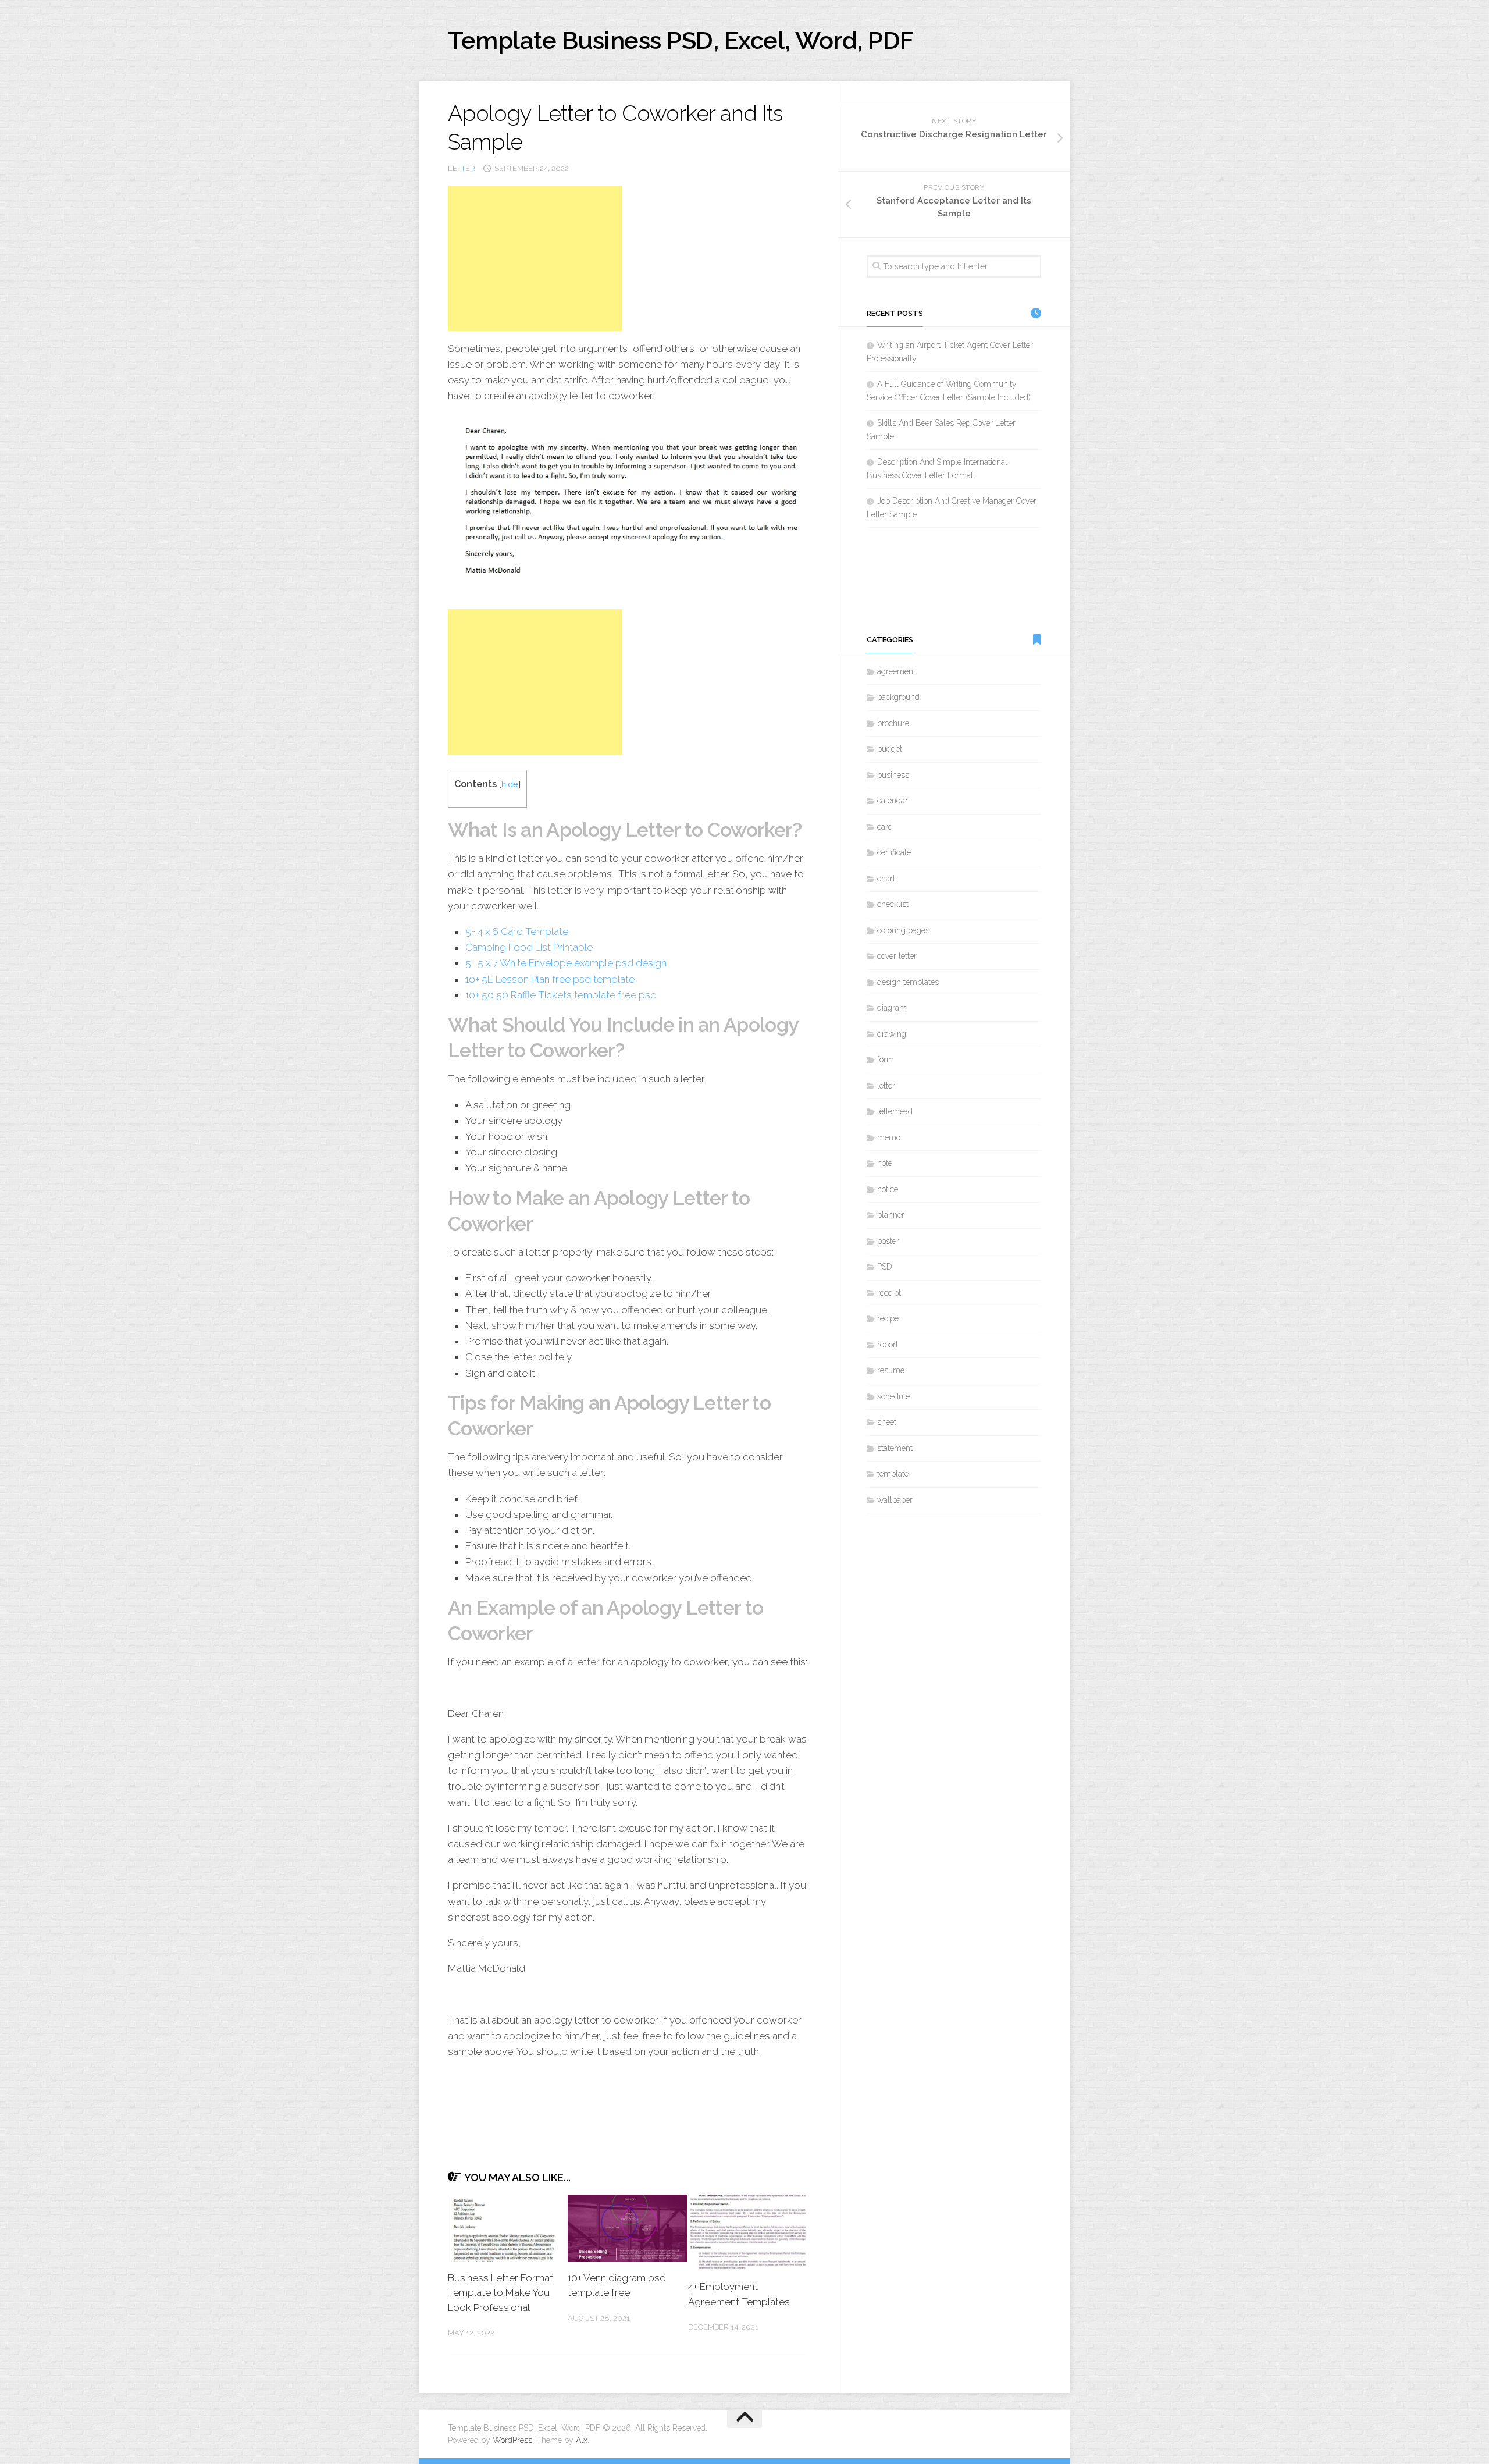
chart (886, 879)
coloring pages (903, 930)
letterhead (895, 1111)
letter (462, 168)
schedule (893, 1396)
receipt (889, 1293)
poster (888, 1241)
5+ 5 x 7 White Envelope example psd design (566, 963)
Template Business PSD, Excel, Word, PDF (681, 40)
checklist (893, 904)
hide (510, 784)
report (888, 1345)
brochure (893, 723)
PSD (885, 1267)
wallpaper (895, 1500)
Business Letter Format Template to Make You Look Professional (501, 2293)
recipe (888, 1318)
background (898, 697)
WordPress (512, 2440)
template (893, 1474)
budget (890, 749)
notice (888, 1189)
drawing (892, 1034)
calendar (893, 801)
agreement (896, 671)
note (885, 1163)
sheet (887, 1422)
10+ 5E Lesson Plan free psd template (550, 979)
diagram (892, 1008)
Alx (582, 2440)
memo (889, 1137)
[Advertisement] (535, 258)
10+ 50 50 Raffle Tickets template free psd (561, 995)
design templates (908, 982)
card (885, 827)
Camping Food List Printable (529, 947)
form (886, 1059)
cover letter (897, 956)
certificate (894, 852)
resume (891, 1370)
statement (895, 1448)
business (893, 775)
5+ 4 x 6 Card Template (517, 931)
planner (891, 1215)
